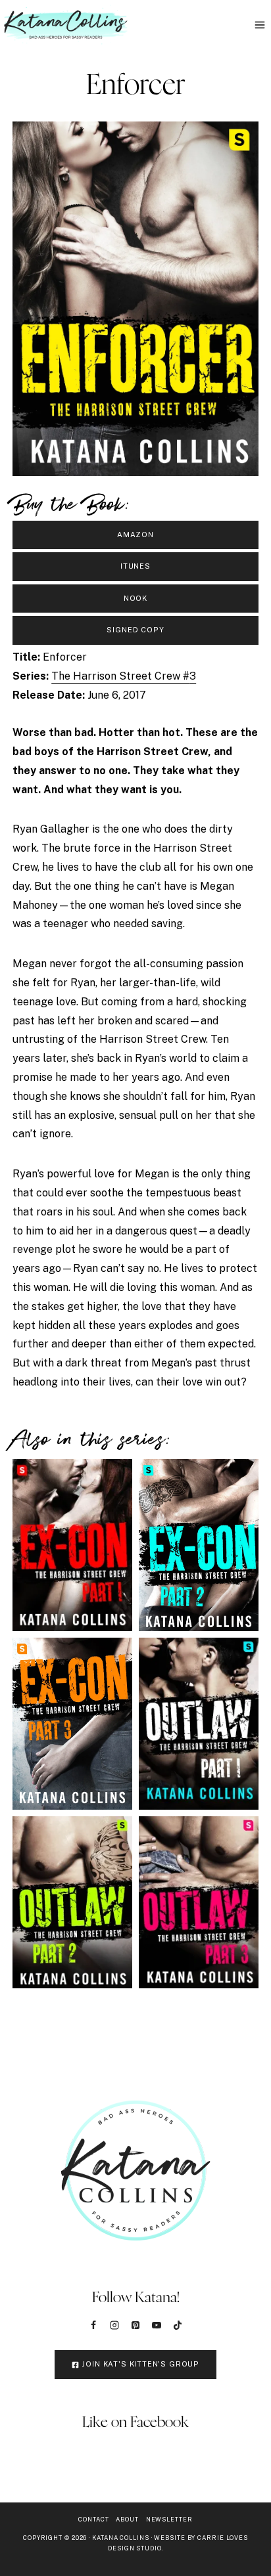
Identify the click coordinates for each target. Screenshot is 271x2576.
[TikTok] (178, 2325)
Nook (135, 598)
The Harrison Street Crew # (124, 676)
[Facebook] (93, 2325)
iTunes (135, 566)
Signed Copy (135, 630)
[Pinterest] (135, 2325)
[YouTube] (157, 2325)
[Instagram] (114, 2325)
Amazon (135, 535)
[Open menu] (259, 25)
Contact (93, 2519)
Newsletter (169, 2519)
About (127, 2519)
